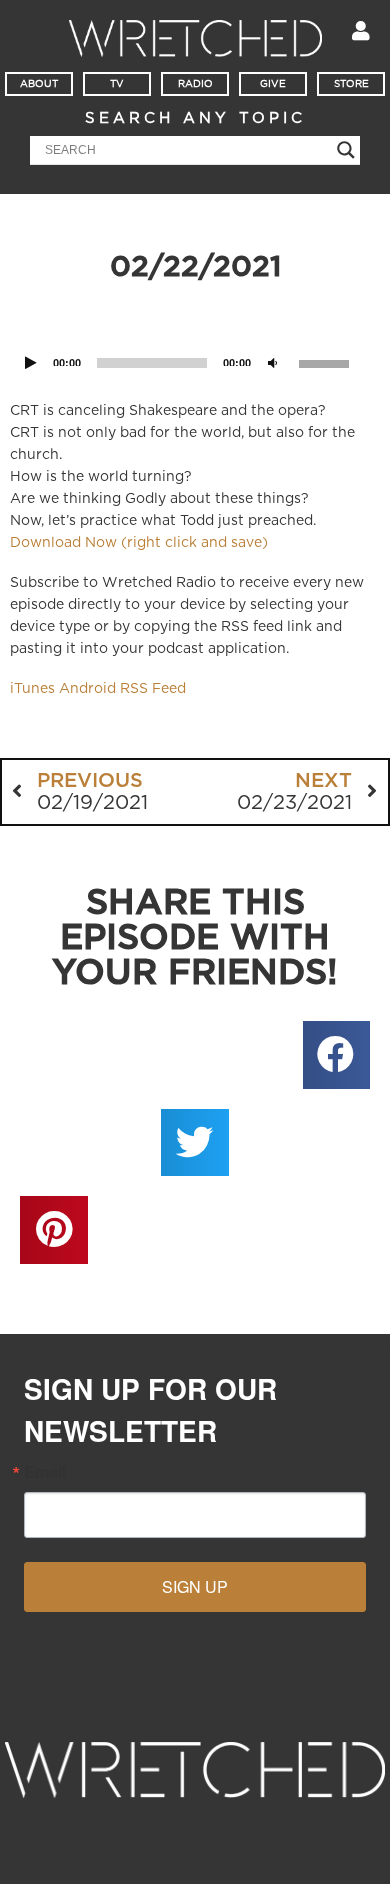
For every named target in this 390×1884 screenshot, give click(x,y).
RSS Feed (153, 689)
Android (87, 689)
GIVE (273, 84)
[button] (337, 1055)
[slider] (327, 362)
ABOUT (39, 84)
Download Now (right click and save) (139, 543)
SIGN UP (195, 1586)
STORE (351, 84)
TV (117, 84)
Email (45, 1472)
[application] (195, 337)
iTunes (32, 689)
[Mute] (273, 364)
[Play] (31, 364)
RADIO (195, 84)
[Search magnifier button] (346, 150)
